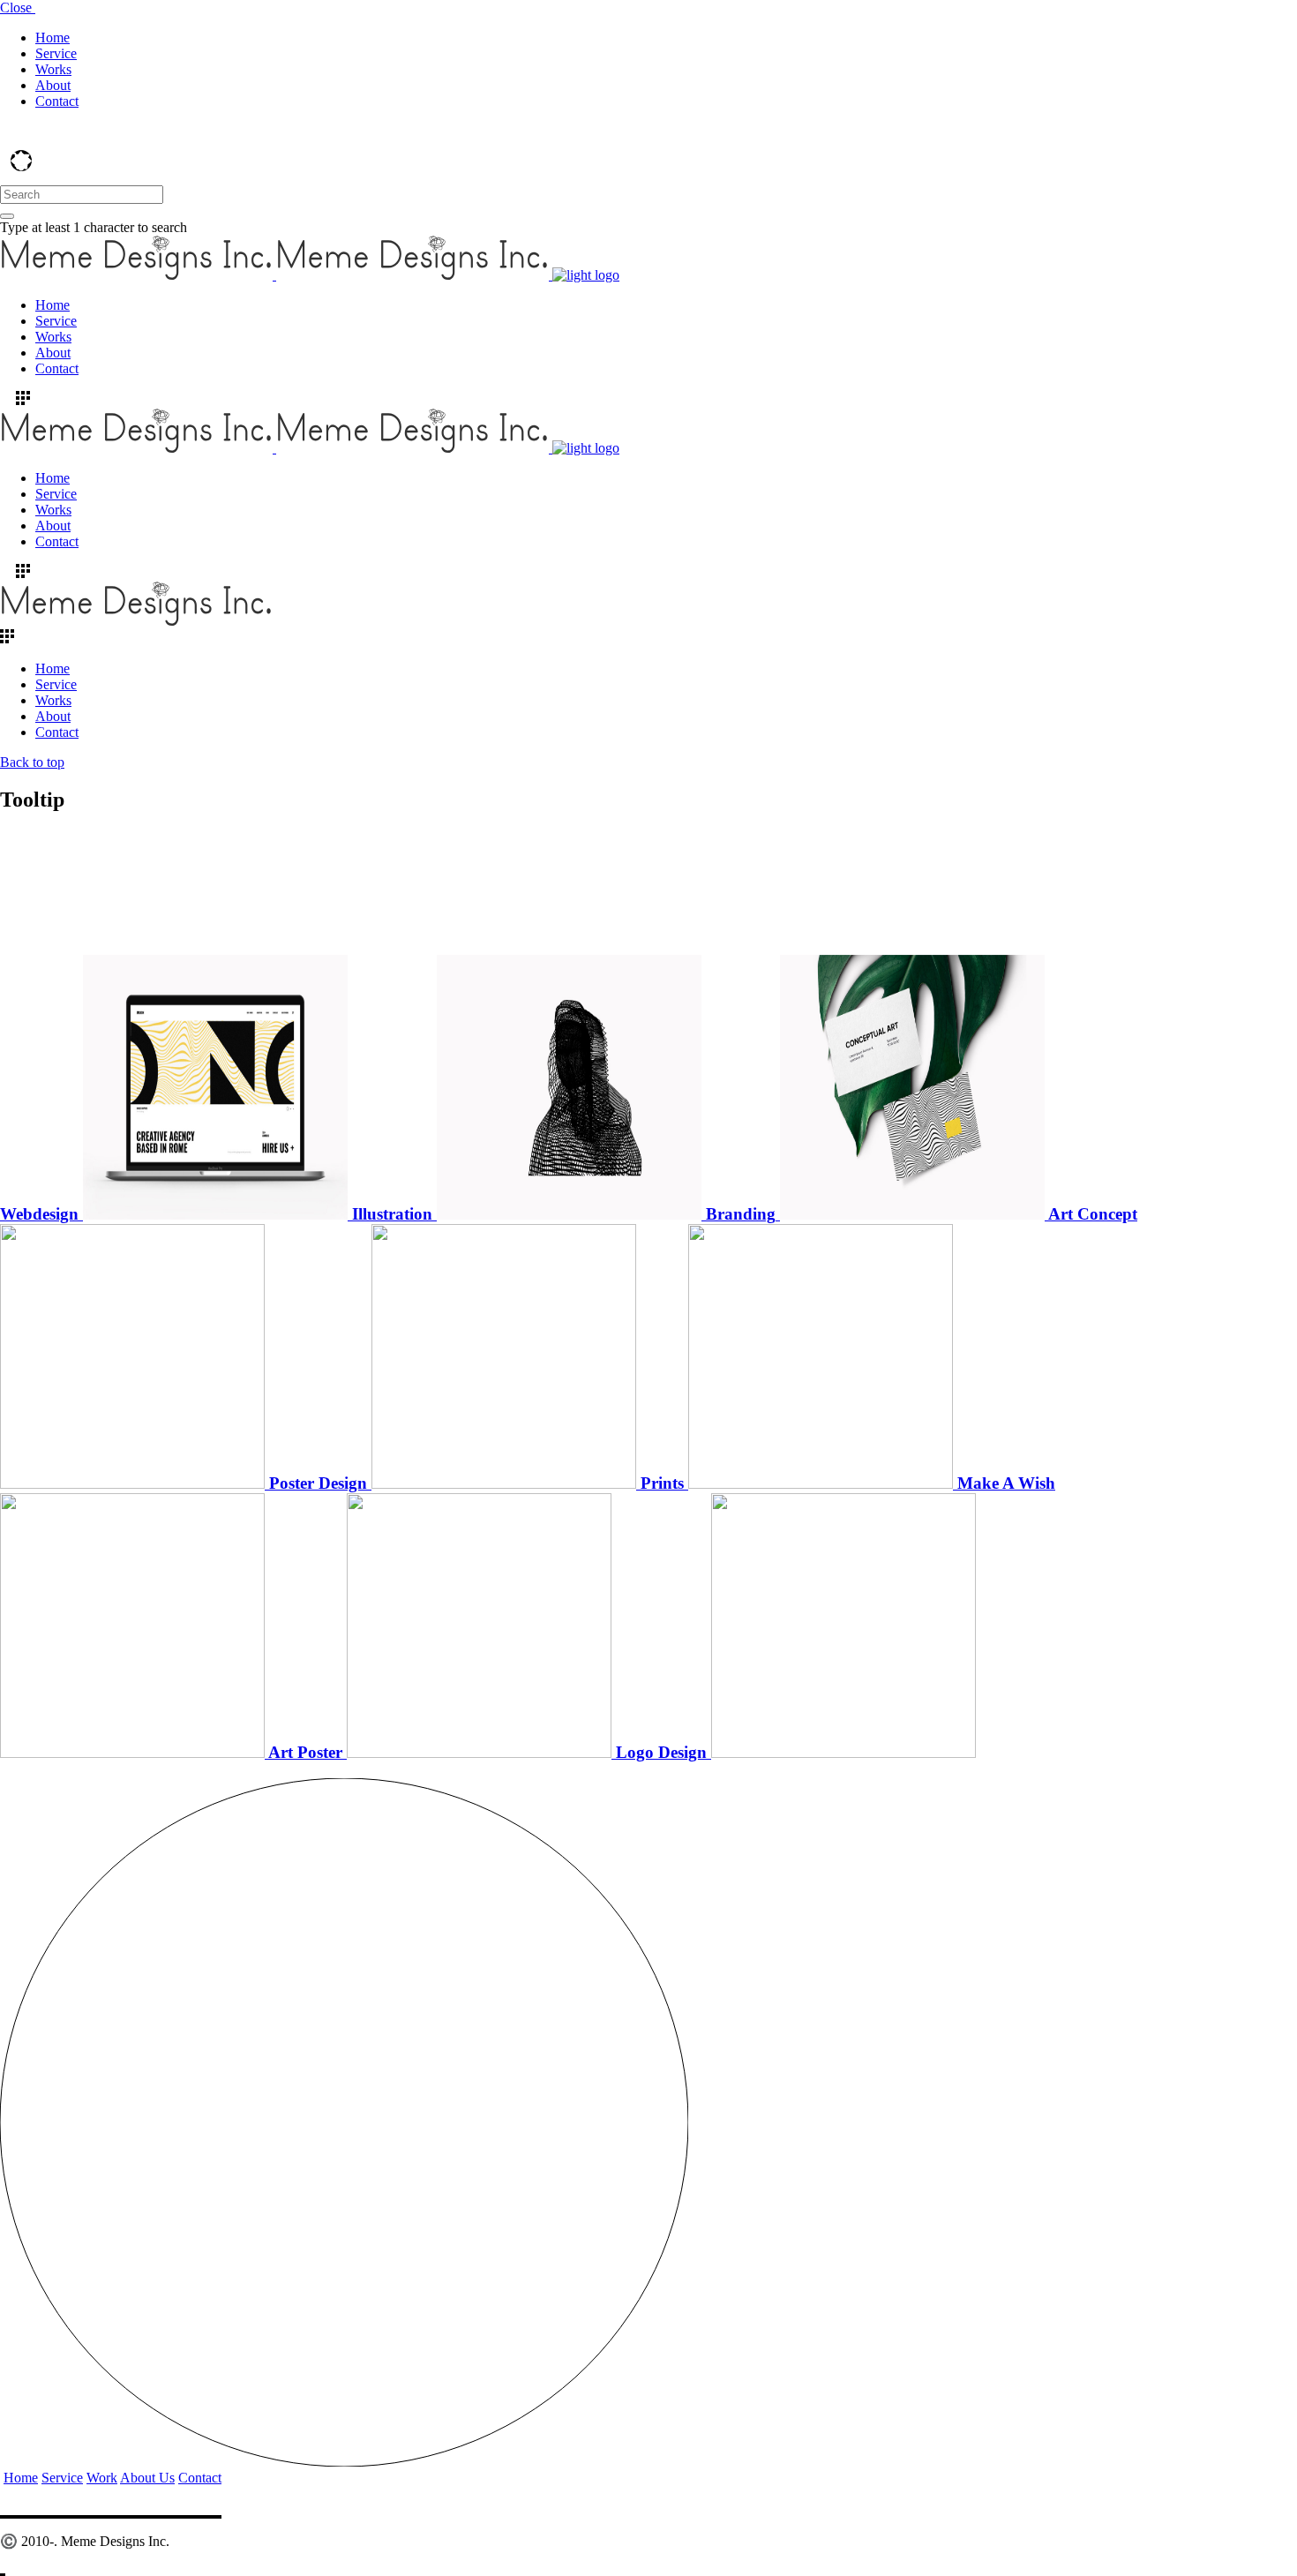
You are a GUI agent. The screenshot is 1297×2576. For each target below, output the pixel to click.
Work (102, 2478)
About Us (147, 2478)
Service (62, 2478)
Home (21, 2478)
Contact (200, 2478)
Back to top (32, 762)
